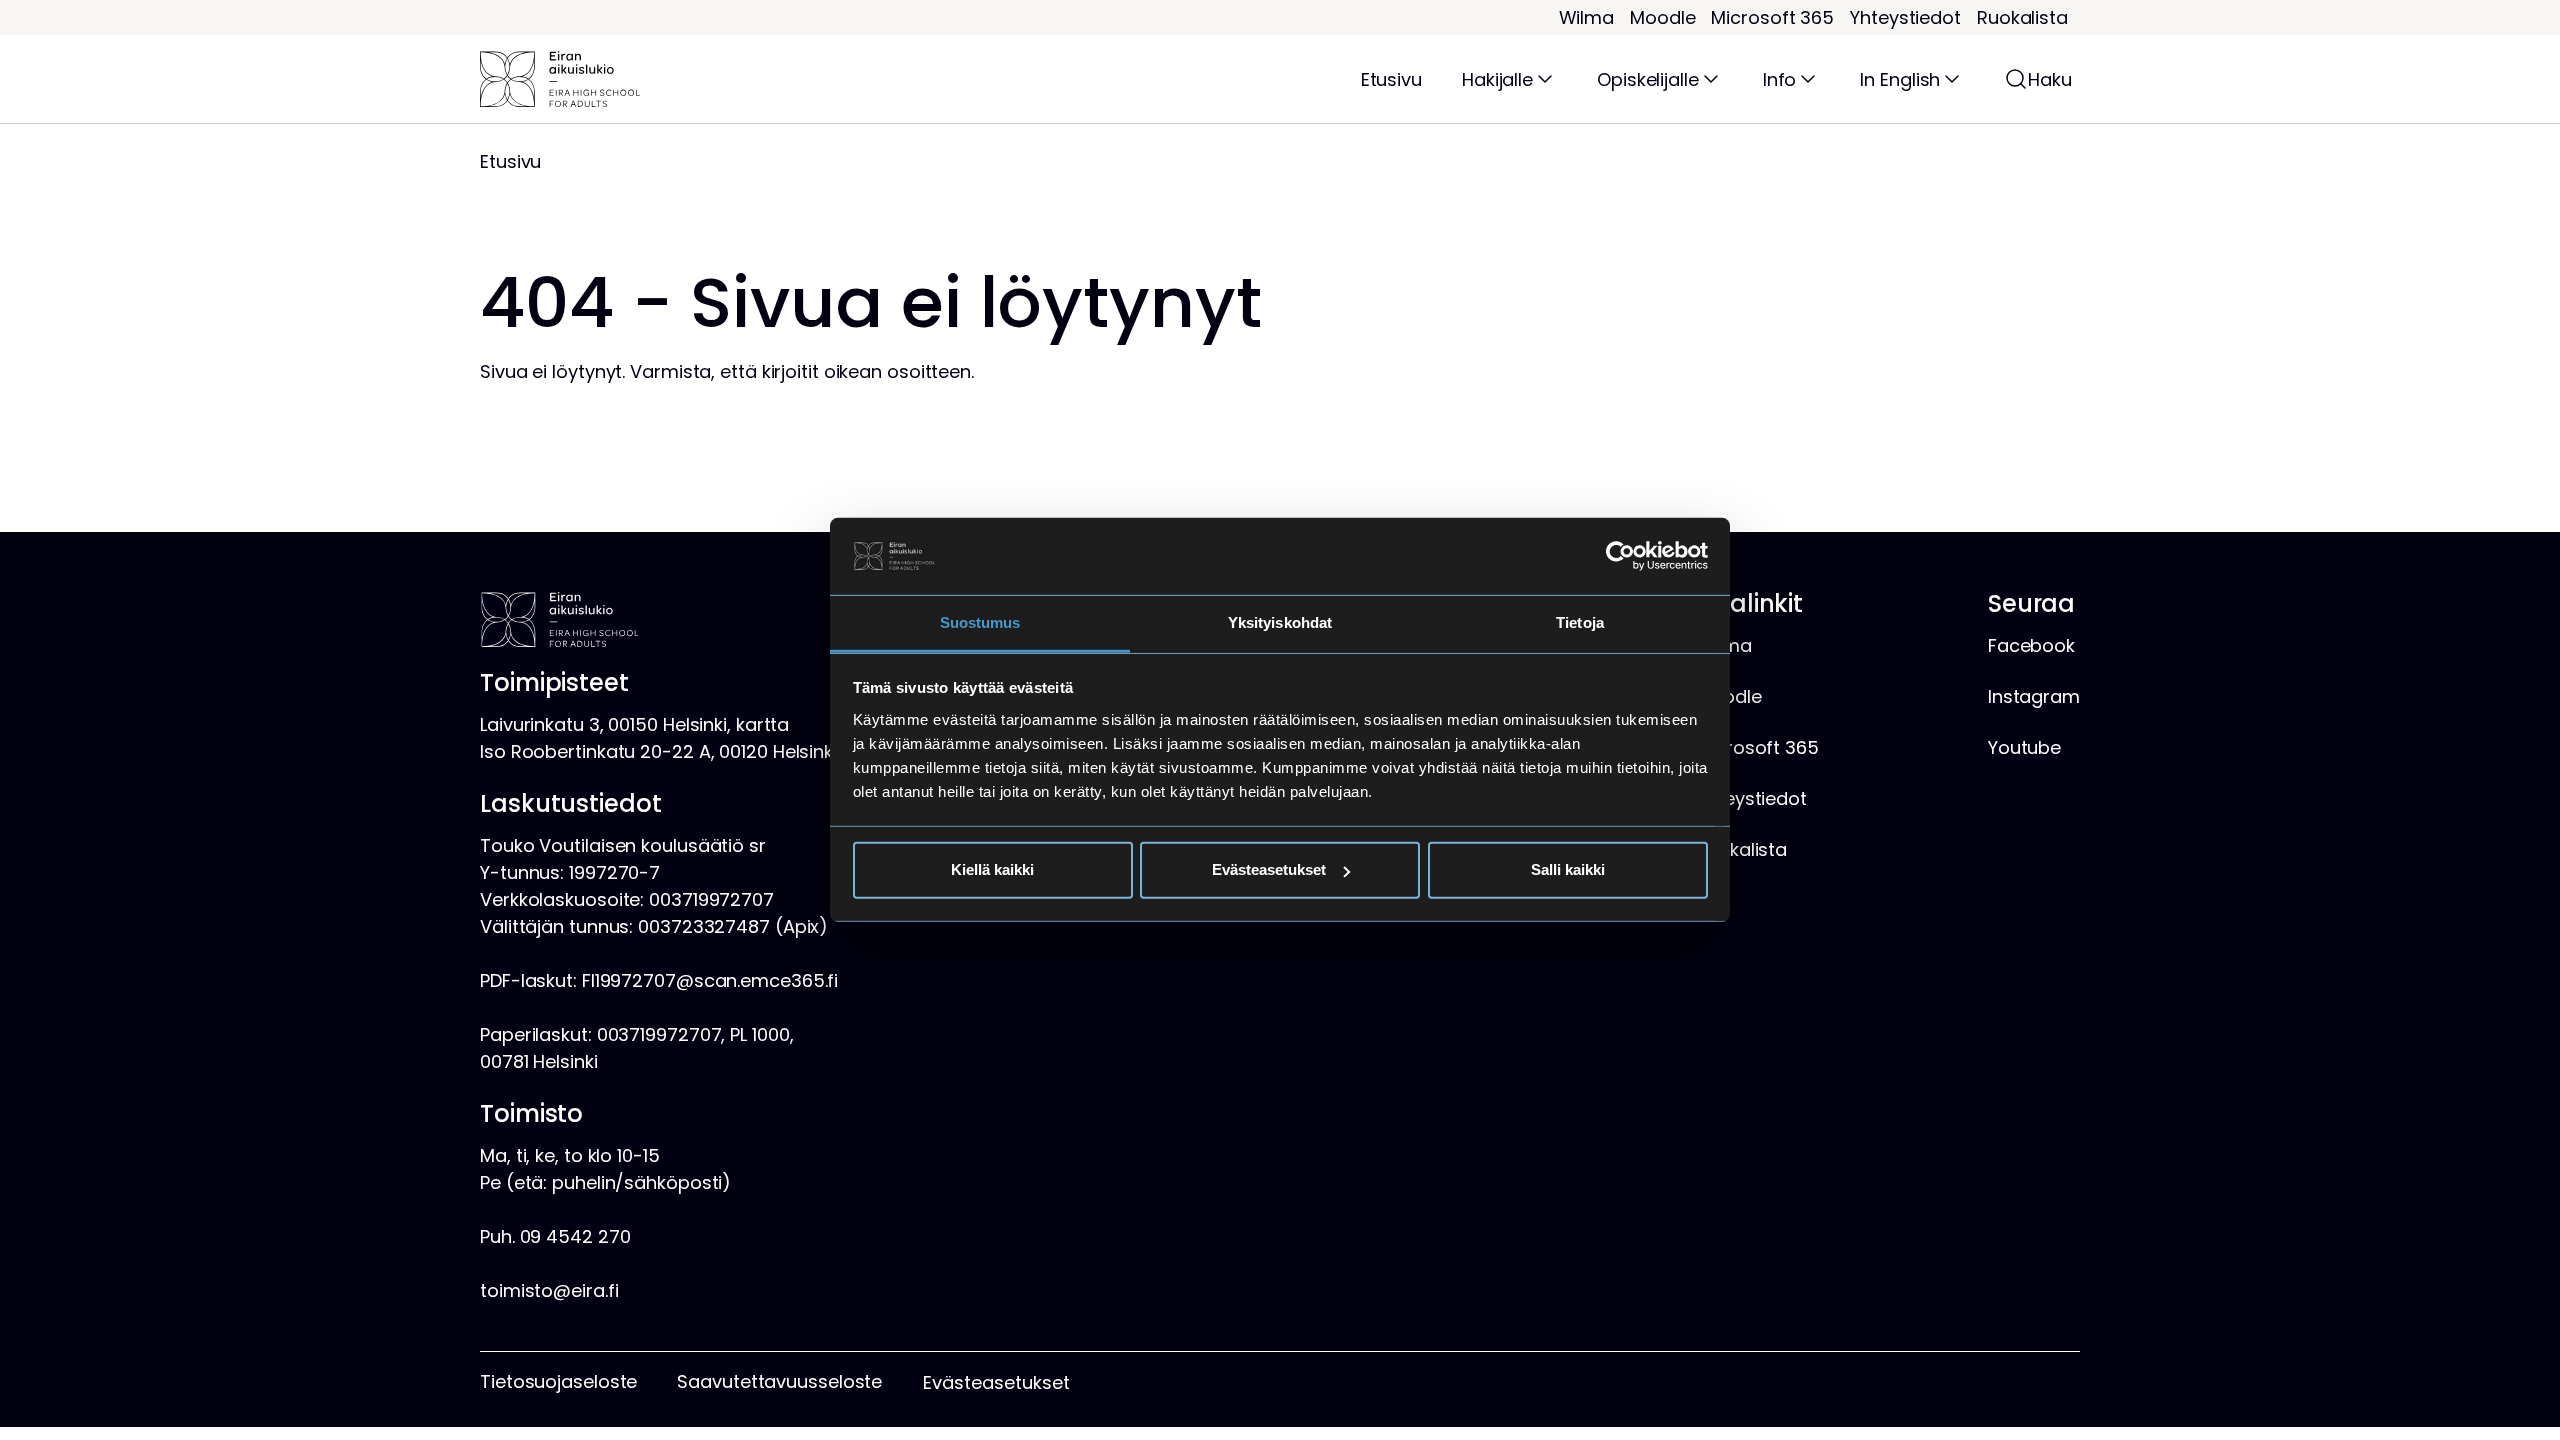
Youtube (2024, 747)
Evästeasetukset (1269, 869)
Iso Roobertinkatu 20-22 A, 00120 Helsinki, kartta (689, 751)
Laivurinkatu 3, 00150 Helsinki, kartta (634, 724)
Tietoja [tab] (1580, 622)
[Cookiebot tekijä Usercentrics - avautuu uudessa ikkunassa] (1620, 556)
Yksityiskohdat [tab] (1280, 622)
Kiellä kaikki (992, 869)
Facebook (2031, 645)
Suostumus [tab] (980, 622)
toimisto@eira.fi (549, 1290)
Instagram (2034, 696)
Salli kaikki (1568, 869)
